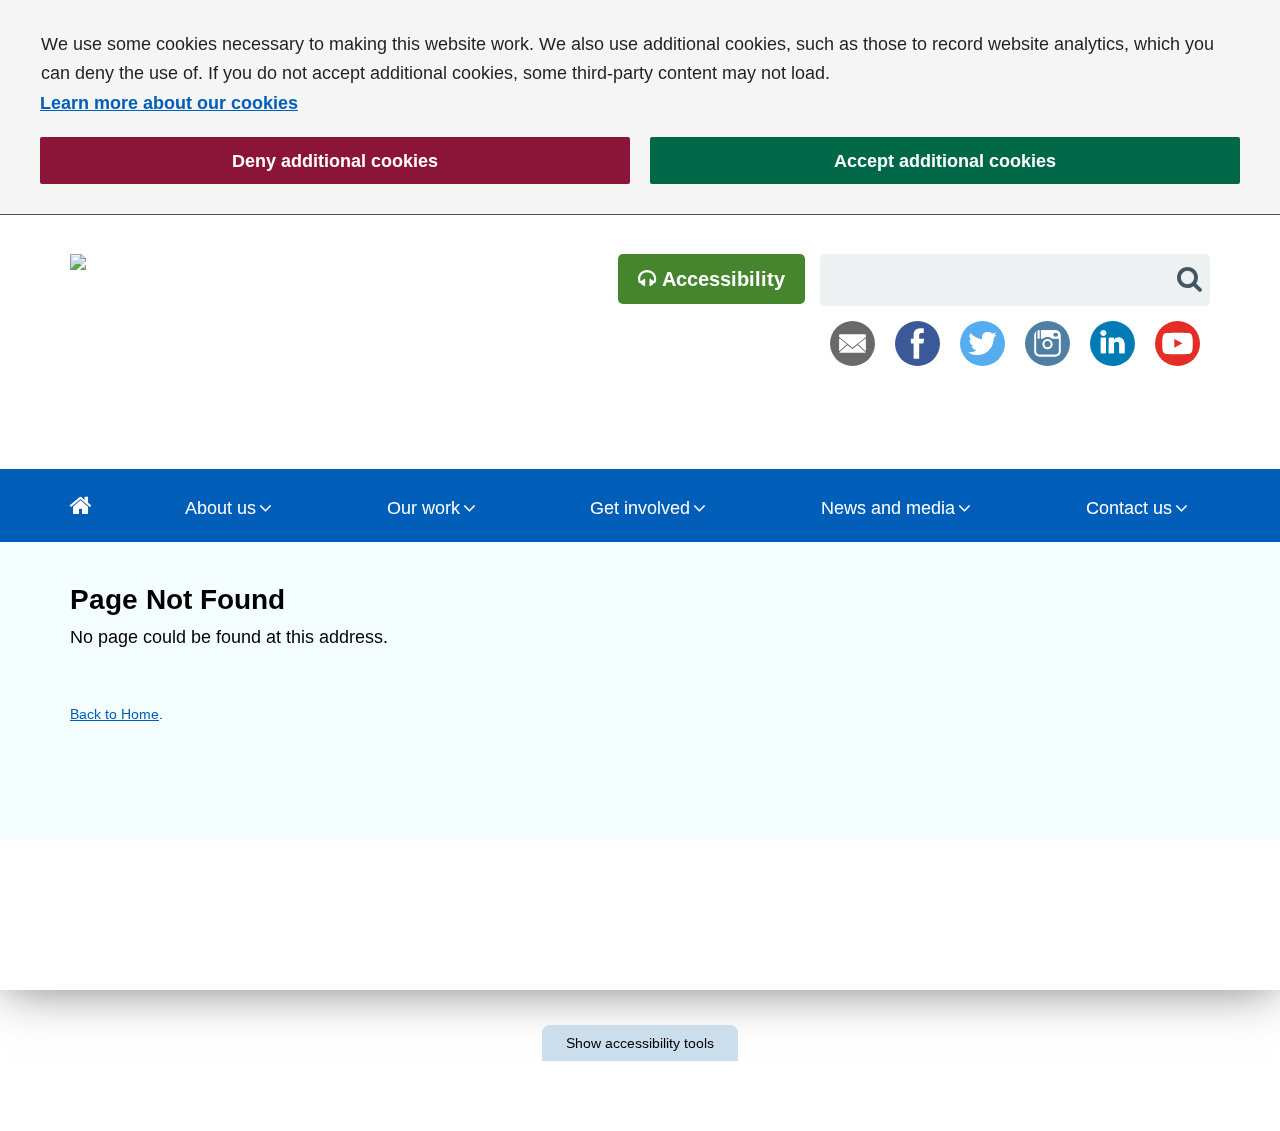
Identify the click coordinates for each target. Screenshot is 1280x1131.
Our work (423, 508)
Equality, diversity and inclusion (284, 996)
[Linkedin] (1112, 343)
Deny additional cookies (239, 161)
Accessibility (721, 279)
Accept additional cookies (853, 161)
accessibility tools (640, 1043)
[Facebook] (917, 343)
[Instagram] (1047, 343)
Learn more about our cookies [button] (169, 103)
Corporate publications (232, 1047)
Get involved (640, 508)
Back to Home (114, 714)
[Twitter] (982, 343)
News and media (888, 508)
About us (220, 508)
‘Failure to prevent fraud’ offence (846, 1017)
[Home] (81, 505)
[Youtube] (1177, 343)
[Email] (852, 343)
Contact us (1129, 508)
